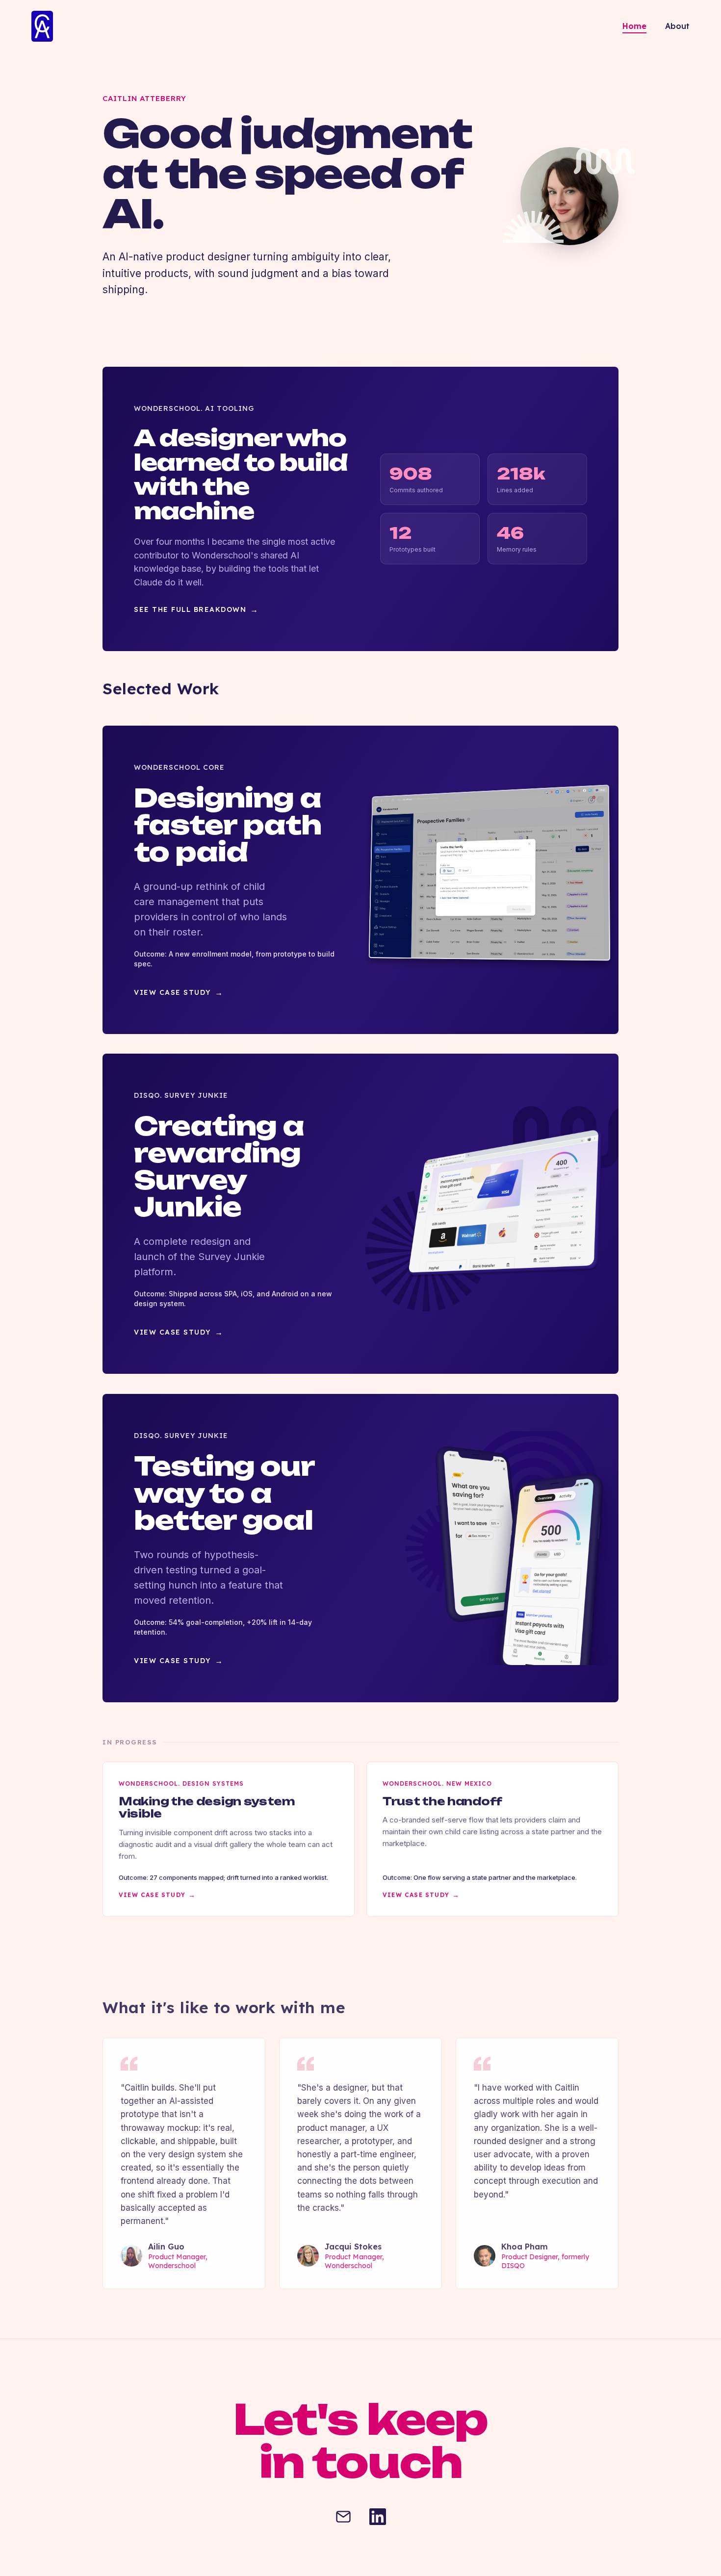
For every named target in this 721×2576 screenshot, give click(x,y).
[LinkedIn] (378, 2518)
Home (634, 26)
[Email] (343, 2518)
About (677, 26)
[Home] (42, 27)
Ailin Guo (166, 2247)
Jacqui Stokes (353, 2247)
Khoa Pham (525, 2247)
